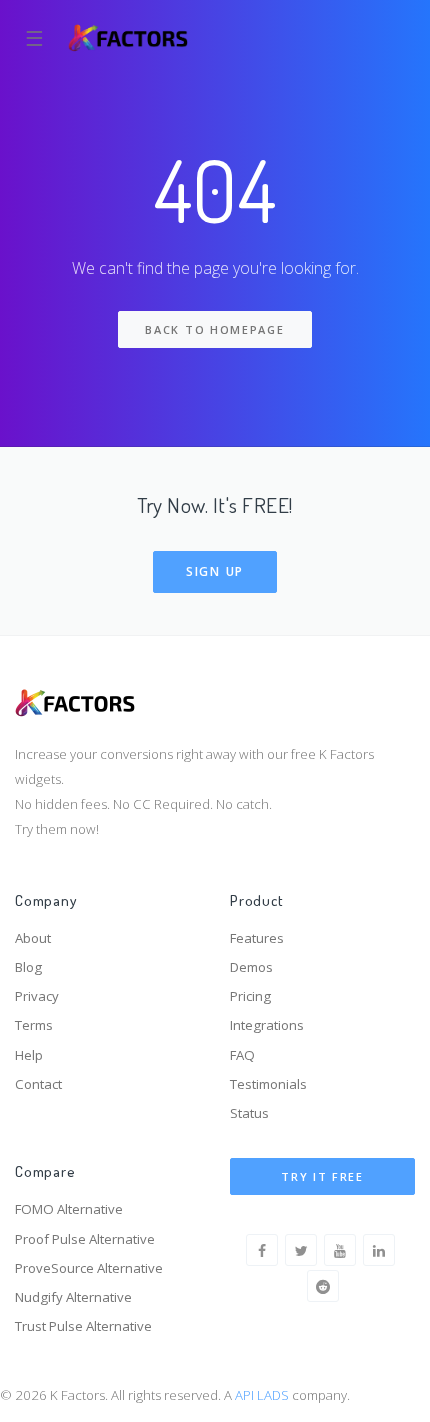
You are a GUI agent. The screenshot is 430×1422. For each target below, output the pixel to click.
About (33, 938)
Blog (28, 967)
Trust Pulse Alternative (83, 1326)
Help (29, 1055)
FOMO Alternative (69, 1209)
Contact (38, 1084)
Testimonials (268, 1084)
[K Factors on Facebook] (262, 1250)
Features (257, 938)
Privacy (37, 996)
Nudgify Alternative (73, 1297)
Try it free (322, 1176)
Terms (34, 1025)
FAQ (242, 1055)
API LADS (262, 1395)
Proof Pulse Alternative (85, 1239)
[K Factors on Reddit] (323, 1286)
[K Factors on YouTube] (340, 1250)
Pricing (250, 996)
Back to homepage (214, 329)
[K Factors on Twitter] (301, 1250)
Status (249, 1113)
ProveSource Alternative (89, 1268)
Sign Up (215, 571)
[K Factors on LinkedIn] (379, 1250)
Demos (251, 967)
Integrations (267, 1025)
